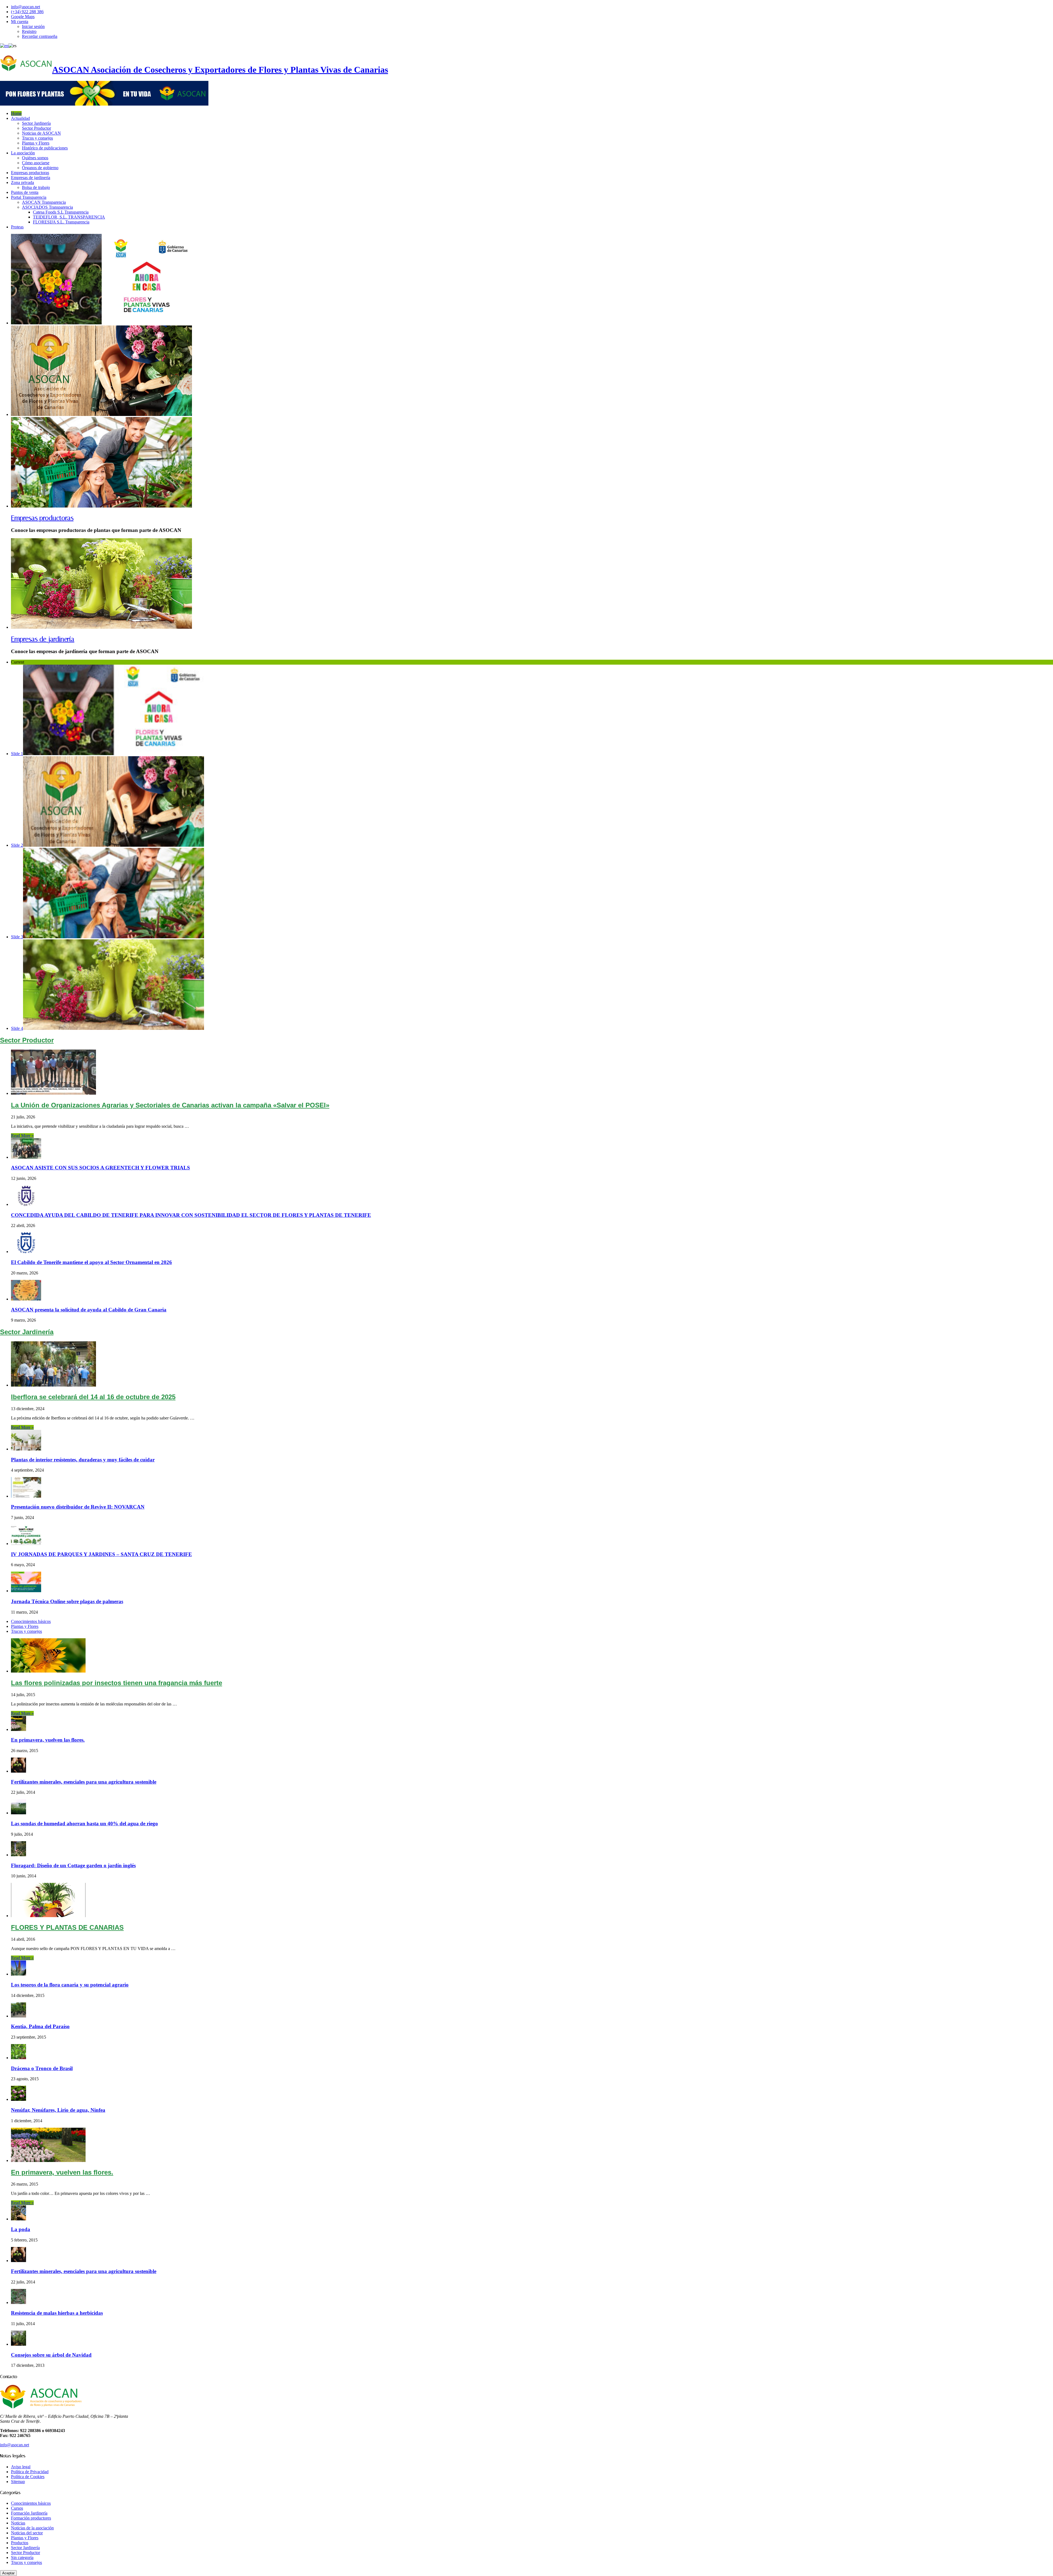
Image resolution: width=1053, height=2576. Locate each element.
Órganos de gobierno (40, 168)
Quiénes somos (35, 158)
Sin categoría (22, 2557)
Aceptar (8, 2573)
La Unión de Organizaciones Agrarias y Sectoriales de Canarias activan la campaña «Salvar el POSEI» (170, 1105)
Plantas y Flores (36, 143)
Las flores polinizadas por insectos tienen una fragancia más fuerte (117, 1683)
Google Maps (23, 17)
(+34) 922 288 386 (27, 12)
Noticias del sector (27, 2533)
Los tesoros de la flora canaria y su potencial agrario (70, 1985)
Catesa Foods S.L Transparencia (61, 212)
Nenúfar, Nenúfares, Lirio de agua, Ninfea (58, 2110)
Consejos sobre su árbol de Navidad (51, 2355)
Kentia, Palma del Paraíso (40, 2026)
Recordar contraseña (40, 36)
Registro (29, 31)
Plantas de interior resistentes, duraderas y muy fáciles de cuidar (83, 1460)
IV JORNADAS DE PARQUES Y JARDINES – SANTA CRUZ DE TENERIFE (101, 1554)
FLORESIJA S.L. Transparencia (61, 222)
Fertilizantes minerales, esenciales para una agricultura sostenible (84, 1782)
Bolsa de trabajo (36, 187)
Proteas (17, 227)
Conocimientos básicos (31, 1621)
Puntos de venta (25, 192)
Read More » (22, 1136)
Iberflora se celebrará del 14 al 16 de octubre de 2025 (93, 1397)
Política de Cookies (28, 2477)
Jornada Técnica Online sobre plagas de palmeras (67, 1601)
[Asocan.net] (104, 104)
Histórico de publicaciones (45, 148)
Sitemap (18, 2482)
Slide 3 (17, 937)
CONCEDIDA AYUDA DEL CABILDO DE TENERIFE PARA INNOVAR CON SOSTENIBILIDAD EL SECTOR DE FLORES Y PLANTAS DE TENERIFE (191, 1215)
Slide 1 (17, 754)
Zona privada (22, 182)
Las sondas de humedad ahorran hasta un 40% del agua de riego (84, 1823)
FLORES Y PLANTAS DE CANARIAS (67, 1927)
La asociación (23, 153)
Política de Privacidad (30, 2472)
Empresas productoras (30, 173)
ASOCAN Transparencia (44, 202)
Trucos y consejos (37, 138)
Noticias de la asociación (32, 2528)
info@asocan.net (26, 7)
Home (16, 113)
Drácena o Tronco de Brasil (42, 2068)
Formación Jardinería (29, 2513)
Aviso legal (21, 2467)
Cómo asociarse (36, 163)
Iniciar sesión (33, 26)
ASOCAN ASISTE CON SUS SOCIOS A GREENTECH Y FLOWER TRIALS (101, 1168)
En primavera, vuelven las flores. (48, 1740)
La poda (21, 2229)
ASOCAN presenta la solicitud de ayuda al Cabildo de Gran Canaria (89, 1310)
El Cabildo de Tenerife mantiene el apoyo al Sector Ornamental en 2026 (91, 1262)
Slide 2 (17, 845)
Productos (20, 2543)
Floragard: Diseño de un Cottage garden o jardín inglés (73, 1865)
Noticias (18, 2523)
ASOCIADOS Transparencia (47, 207)
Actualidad (20, 118)
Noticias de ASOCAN (41, 133)
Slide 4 (17, 1028)
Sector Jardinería (36, 123)
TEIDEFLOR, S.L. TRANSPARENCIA (69, 217)
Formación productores (31, 2518)
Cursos (17, 2508)
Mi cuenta (20, 22)
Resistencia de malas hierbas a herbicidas (57, 2313)
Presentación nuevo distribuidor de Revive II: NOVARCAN (78, 1507)
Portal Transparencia (29, 197)
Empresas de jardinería (31, 178)
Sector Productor (36, 128)
